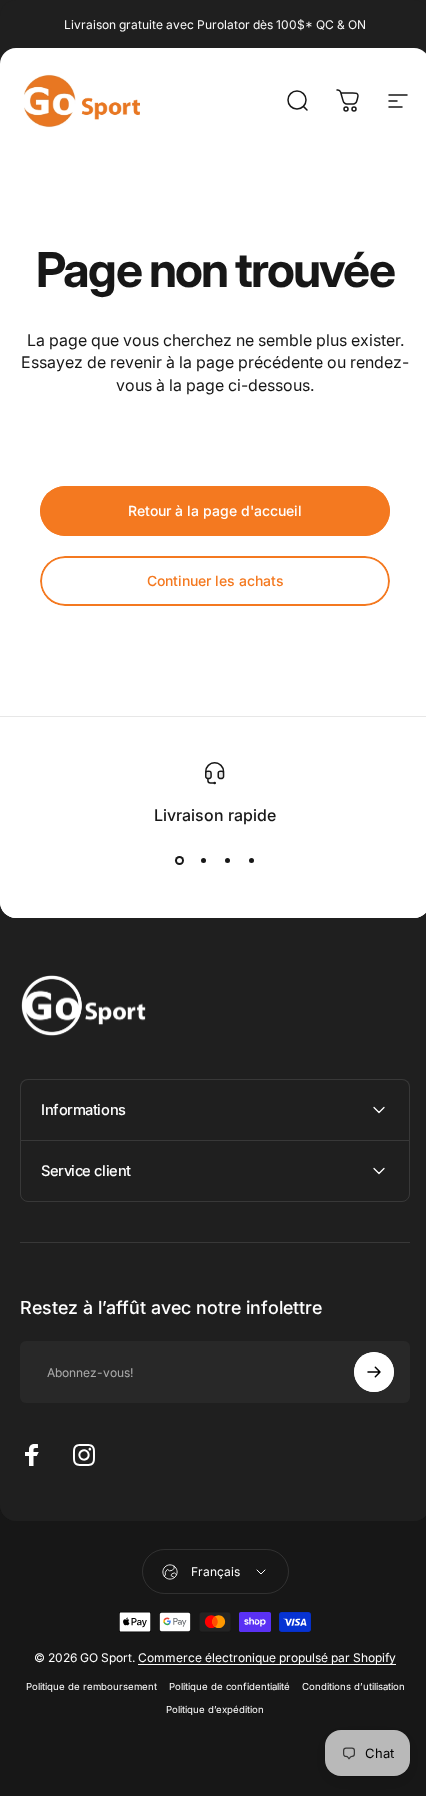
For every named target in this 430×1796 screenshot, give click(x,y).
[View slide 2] (203, 861)
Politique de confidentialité (279, 1709)
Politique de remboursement (141, 1709)
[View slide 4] (251, 861)
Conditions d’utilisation (152, 1732)
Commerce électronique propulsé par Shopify (260, 1680)
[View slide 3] (227, 861)
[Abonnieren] (359, 1395)
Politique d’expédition (265, 1732)
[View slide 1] (179, 861)
